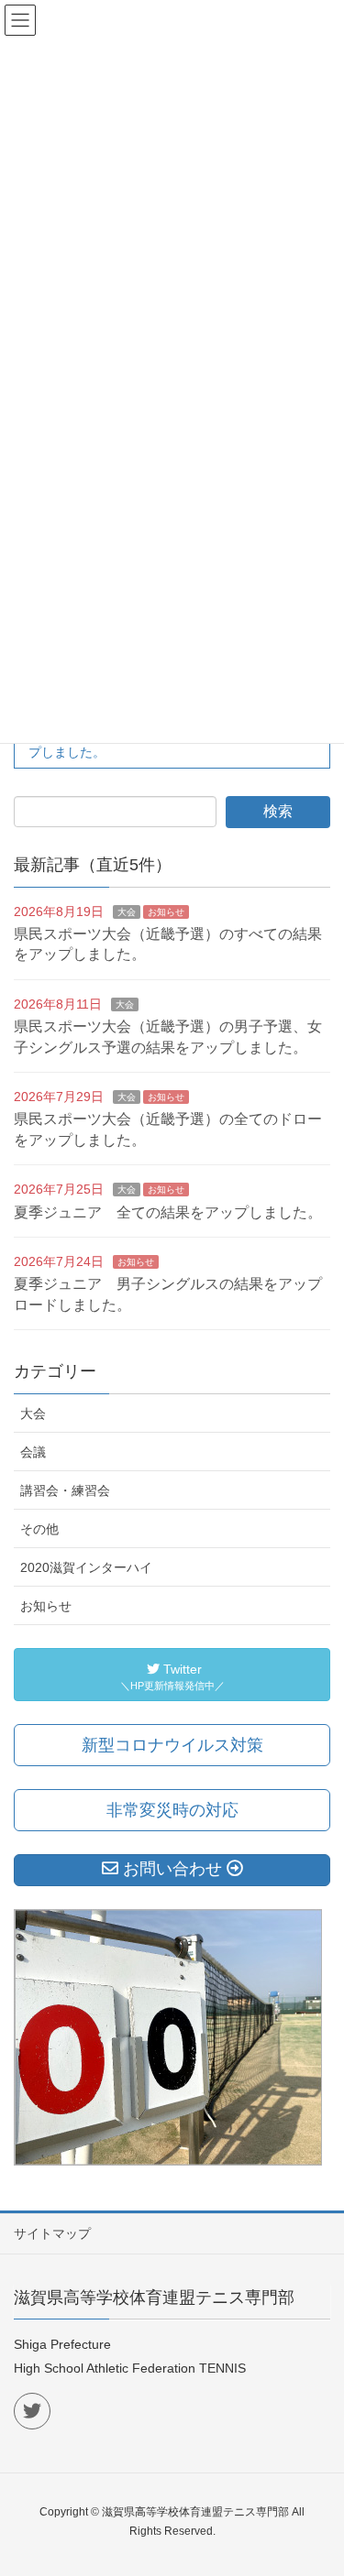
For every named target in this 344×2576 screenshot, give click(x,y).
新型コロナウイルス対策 (172, 1745)
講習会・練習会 (65, 1490)
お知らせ (166, 912)
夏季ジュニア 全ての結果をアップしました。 (168, 1212)
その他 (39, 1529)
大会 (127, 912)
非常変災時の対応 (172, 1810)
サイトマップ (52, 2233)
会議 (33, 1452)
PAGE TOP (316, 2483)
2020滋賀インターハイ (86, 1567)
